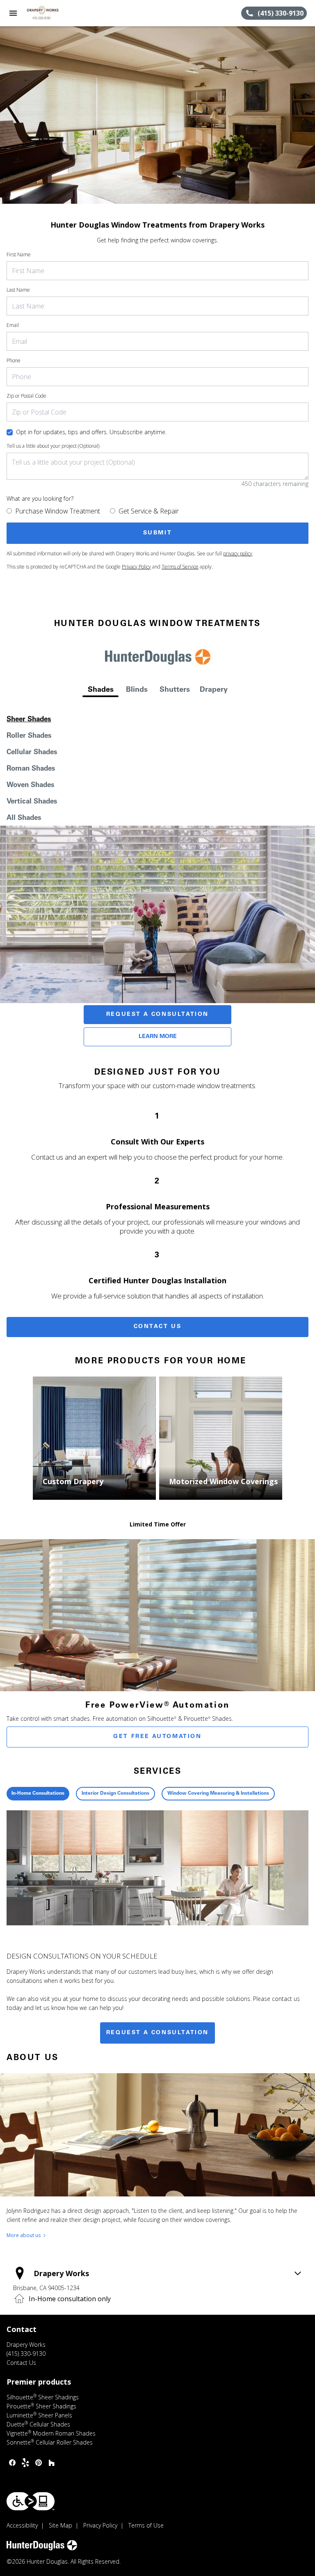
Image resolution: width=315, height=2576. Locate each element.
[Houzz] (52, 2463)
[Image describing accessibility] (31, 2501)
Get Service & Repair (149, 511)
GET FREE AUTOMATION (157, 1737)
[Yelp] (25, 2463)
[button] (13, 13)
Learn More (158, 1037)
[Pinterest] (39, 2463)
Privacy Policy (136, 567)
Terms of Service (180, 567)
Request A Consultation (157, 1015)
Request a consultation (157, 2033)
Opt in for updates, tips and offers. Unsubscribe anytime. (91, 432)
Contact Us (158, 1327)
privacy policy (238, 554)
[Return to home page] (51, 13)
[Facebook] (12, 2463)
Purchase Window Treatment (58, 511)
